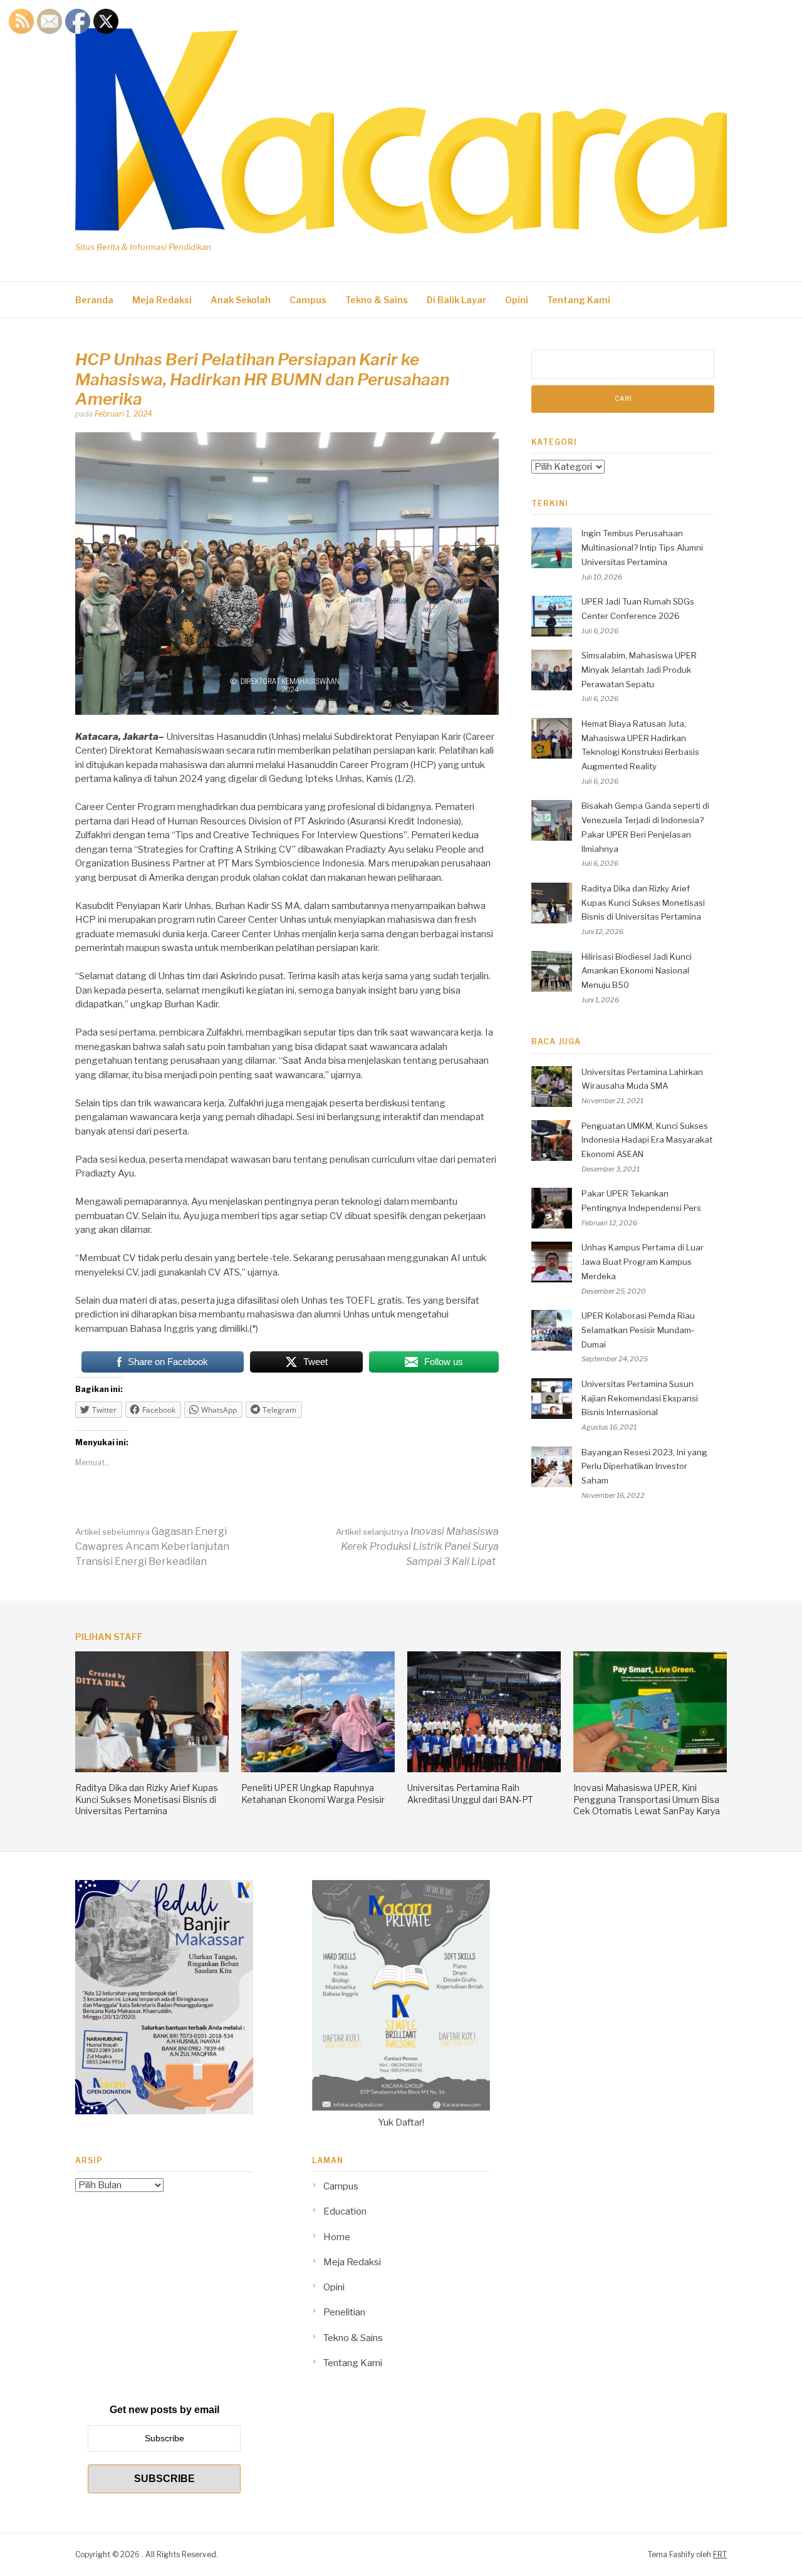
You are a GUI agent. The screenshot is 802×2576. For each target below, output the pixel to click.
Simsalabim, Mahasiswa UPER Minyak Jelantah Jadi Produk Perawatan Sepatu (639, 670)
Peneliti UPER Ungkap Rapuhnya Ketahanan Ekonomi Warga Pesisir (313, 1793)
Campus (308, 300)
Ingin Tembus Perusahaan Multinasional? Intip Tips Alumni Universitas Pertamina (642, 548)
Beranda (94, 300)
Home (337, 2237)
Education (345, 2211)
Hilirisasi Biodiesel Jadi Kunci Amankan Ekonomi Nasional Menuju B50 (637, 971)
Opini (517, 300)
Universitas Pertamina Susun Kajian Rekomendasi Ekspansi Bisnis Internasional (640, 1398)
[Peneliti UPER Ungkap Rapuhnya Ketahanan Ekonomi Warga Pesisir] (318, 1769)
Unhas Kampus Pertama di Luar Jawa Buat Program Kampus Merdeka (643, 1262)
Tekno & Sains (377, 300)
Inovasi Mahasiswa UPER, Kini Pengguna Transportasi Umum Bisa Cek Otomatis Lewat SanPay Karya (647, 1799)
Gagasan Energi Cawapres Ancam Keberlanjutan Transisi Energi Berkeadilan (152, 1546)
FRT (720, 2554)
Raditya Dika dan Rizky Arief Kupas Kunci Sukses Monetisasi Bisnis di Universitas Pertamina (643, 903)
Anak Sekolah (241, 300)
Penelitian (344, 2312)
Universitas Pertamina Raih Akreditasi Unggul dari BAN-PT (470, 1793)
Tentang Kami (579, 300)
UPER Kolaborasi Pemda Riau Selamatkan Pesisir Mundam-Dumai (638, 1330)
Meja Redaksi (162, 300)
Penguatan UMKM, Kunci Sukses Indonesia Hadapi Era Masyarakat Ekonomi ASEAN (647, 1140)
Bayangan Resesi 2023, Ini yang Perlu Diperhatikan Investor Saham (644, 1467)
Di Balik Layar (456, 300)
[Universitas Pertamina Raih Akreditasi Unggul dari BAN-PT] (484, 1769)
